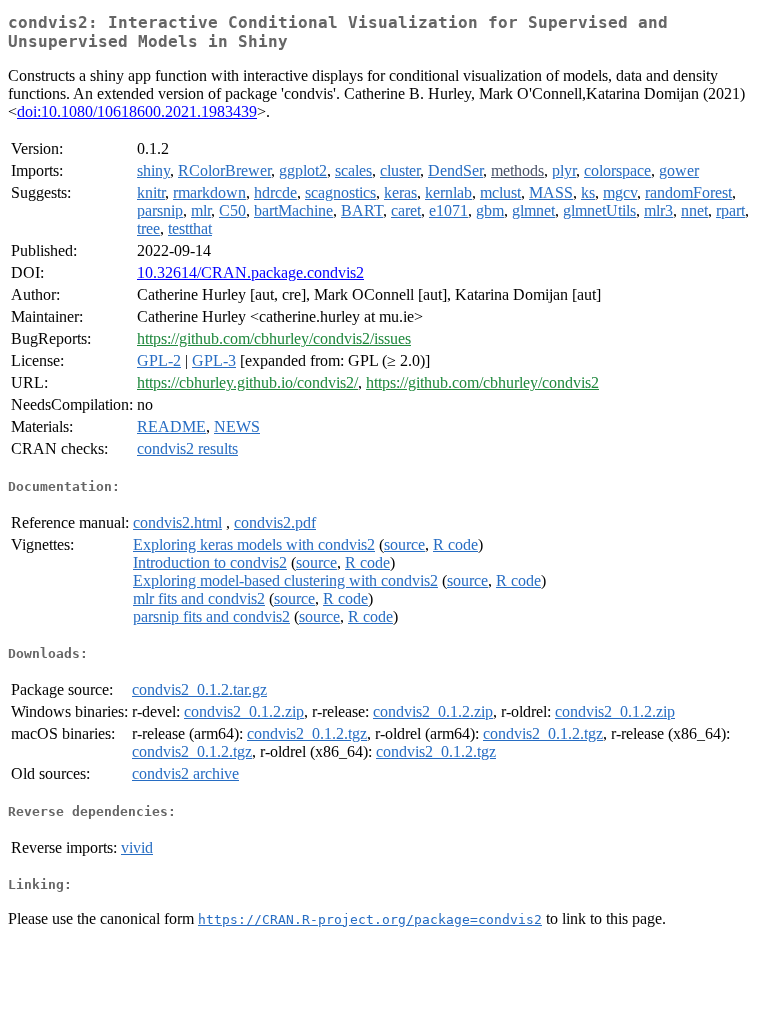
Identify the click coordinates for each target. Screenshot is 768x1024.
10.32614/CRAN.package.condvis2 (250, 272)
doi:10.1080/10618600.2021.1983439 (137, 111)
